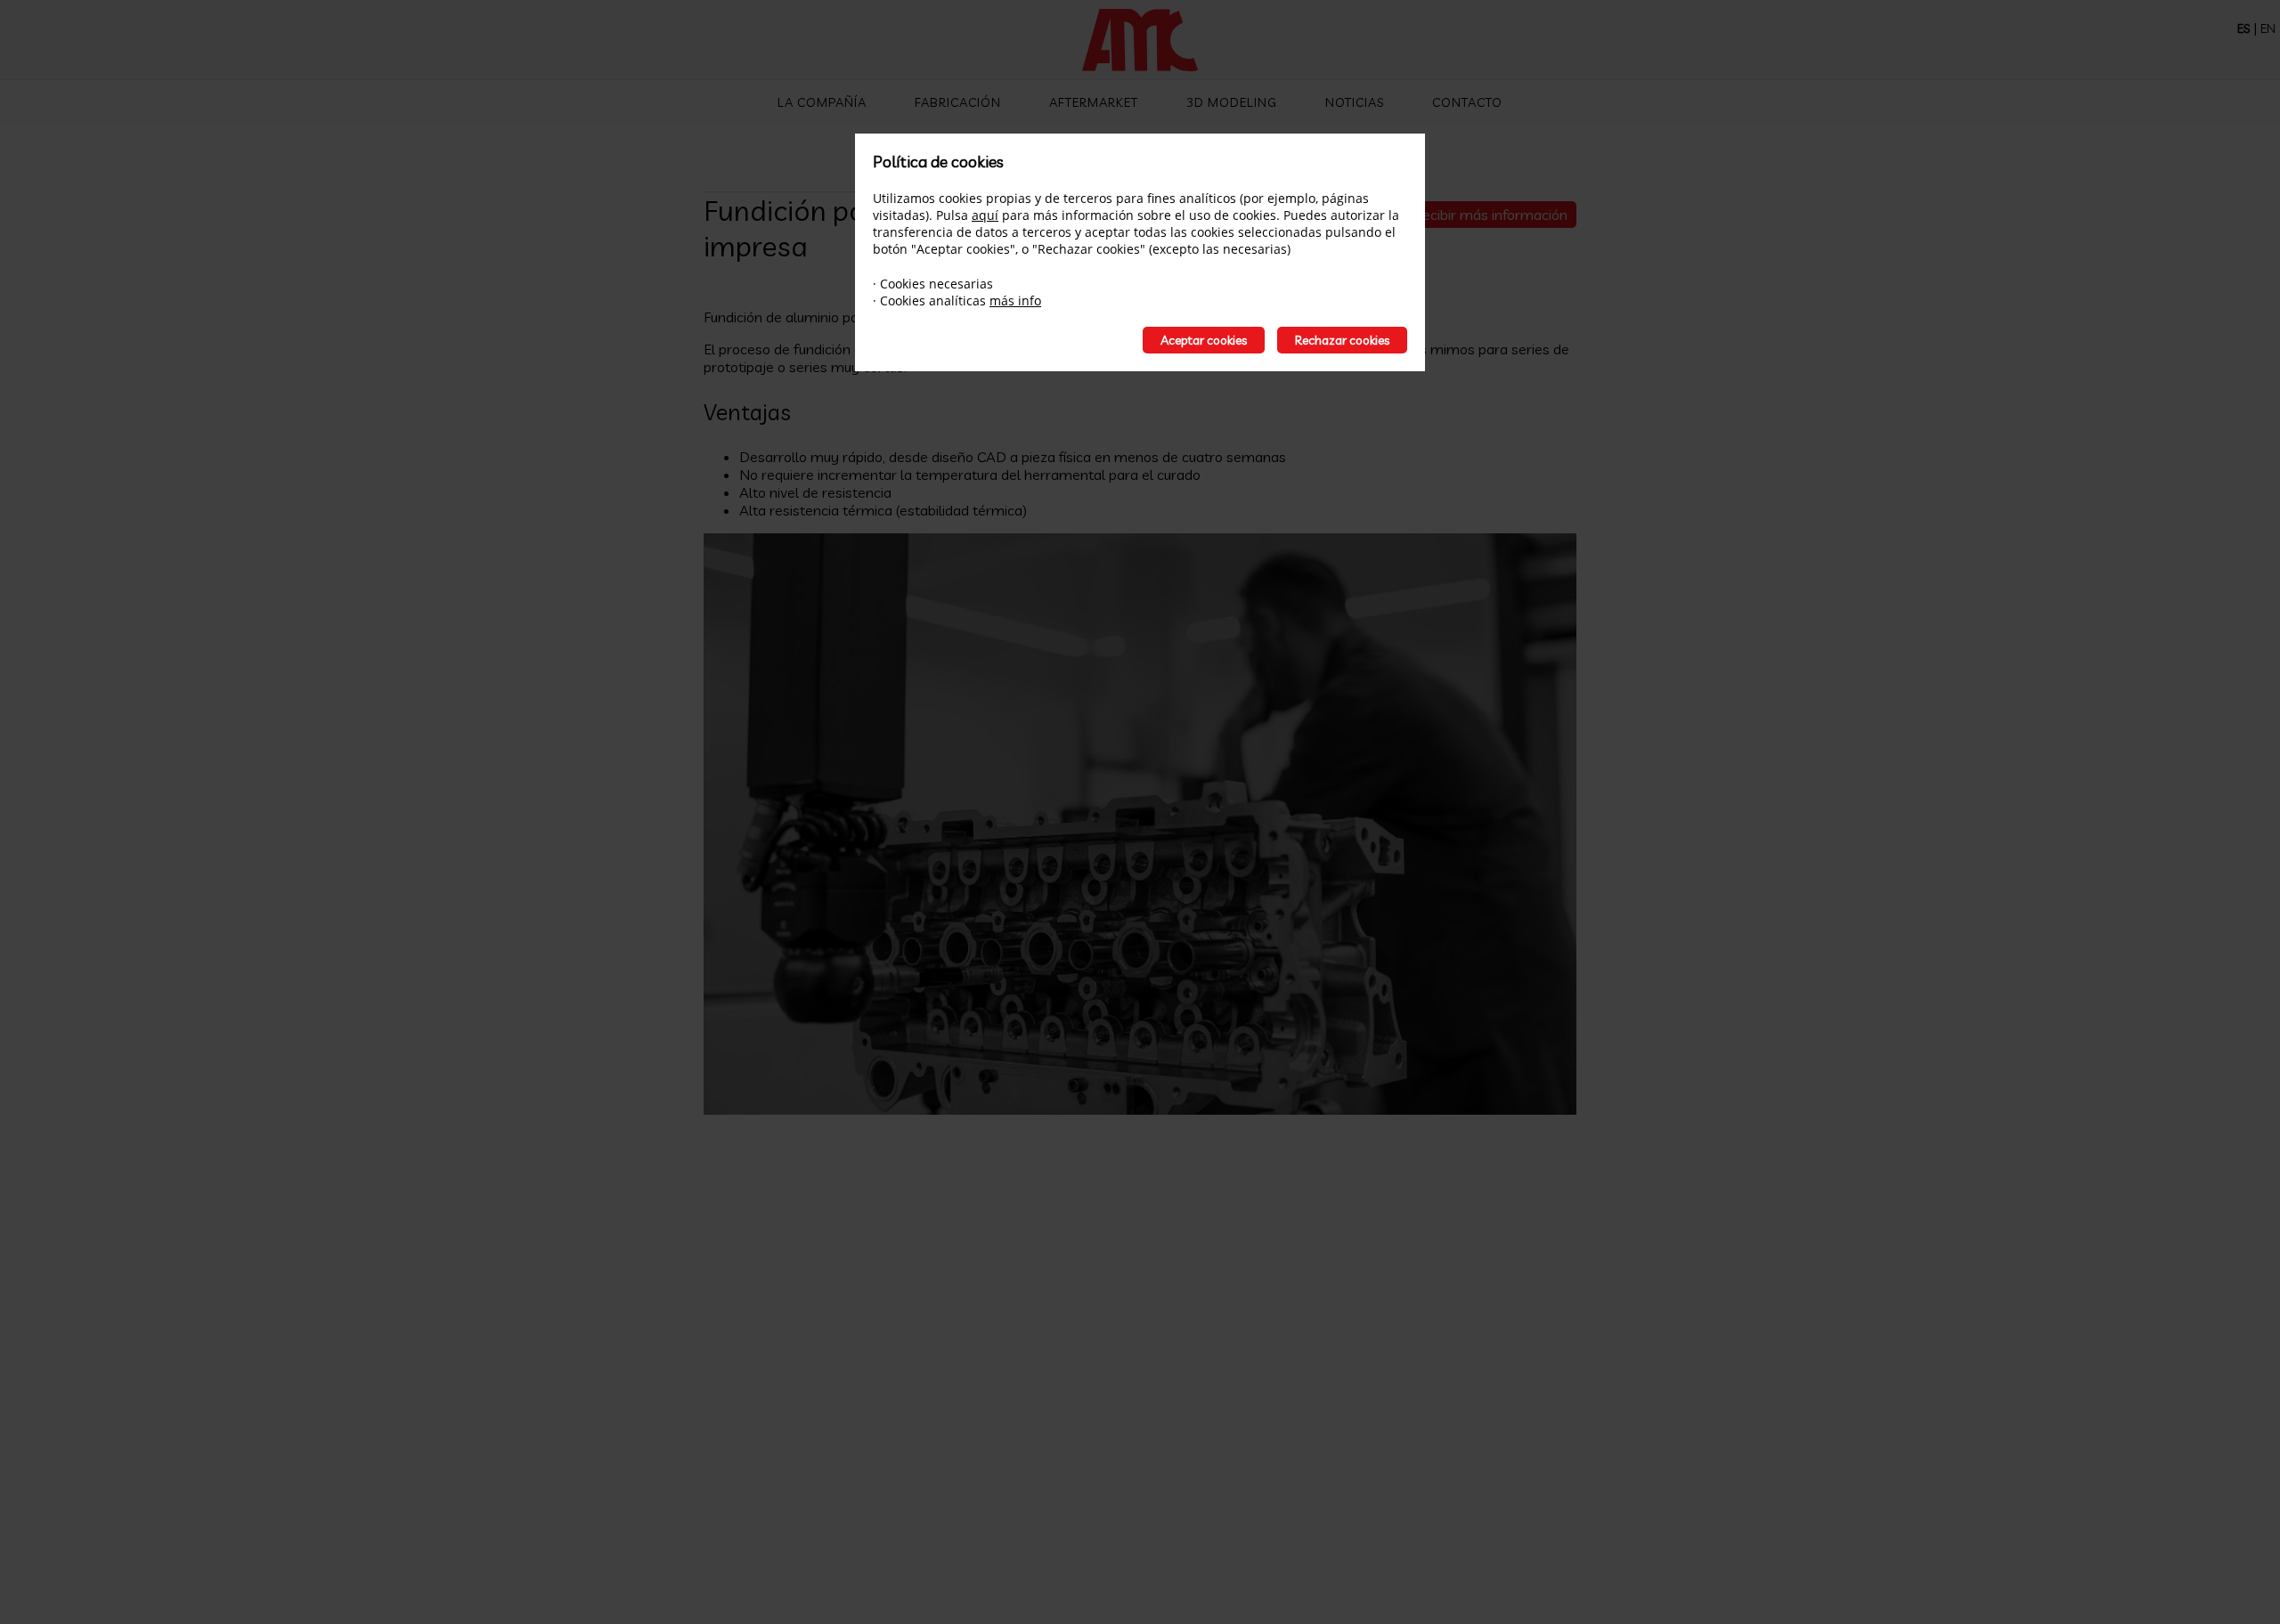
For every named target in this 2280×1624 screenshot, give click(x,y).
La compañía (822, 102)
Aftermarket (1094, 102)
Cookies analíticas (933, 300)
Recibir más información (1490, 215)
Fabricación (958, 102)
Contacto (1467, 102)
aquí (985, 215)
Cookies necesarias (936, 284)
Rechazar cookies (1342, 340)
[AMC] (1140, 42)
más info (1015, 300)
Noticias (1355, 102)
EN (2268, 28)
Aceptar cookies (1204, 340)
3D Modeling (1232, 102)
